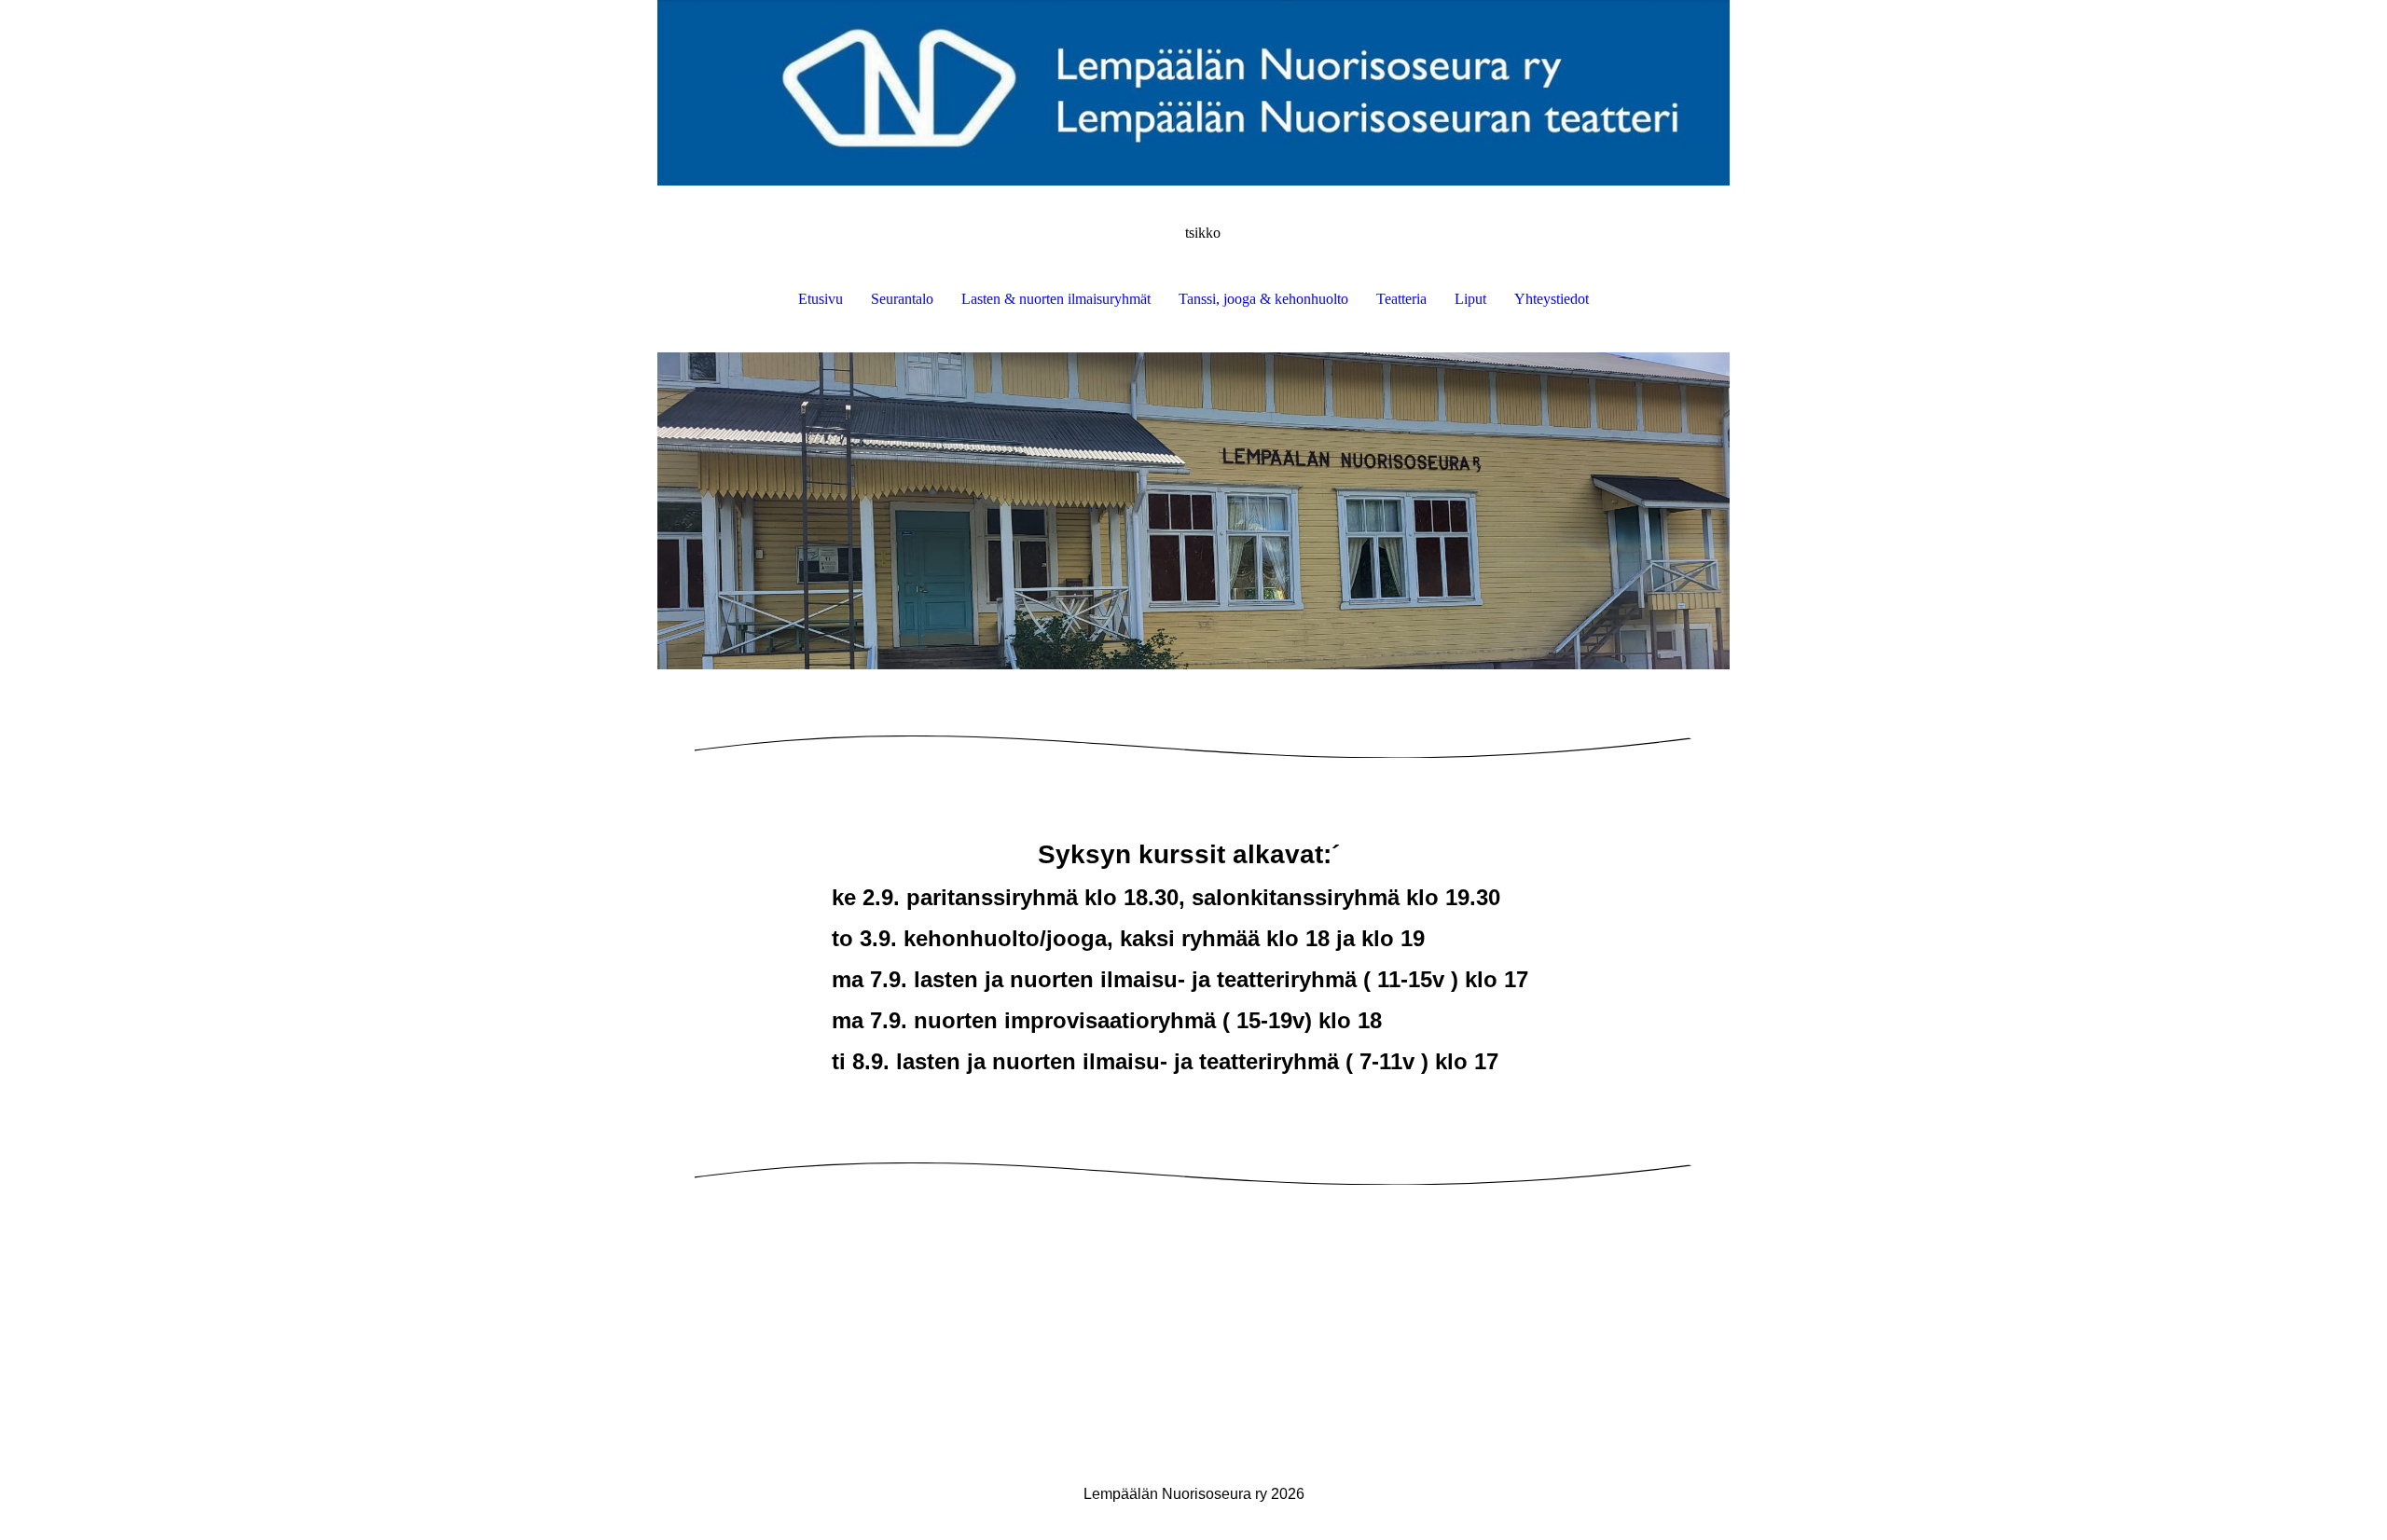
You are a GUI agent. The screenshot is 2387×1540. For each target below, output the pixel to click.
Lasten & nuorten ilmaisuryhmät (1056, 299)
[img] (1193, 93)
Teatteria (1401, 299)
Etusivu (821, 299)
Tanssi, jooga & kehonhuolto (1263, 299)
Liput (1470, 299)
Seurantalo (902, 299)
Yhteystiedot (1552, 299)
